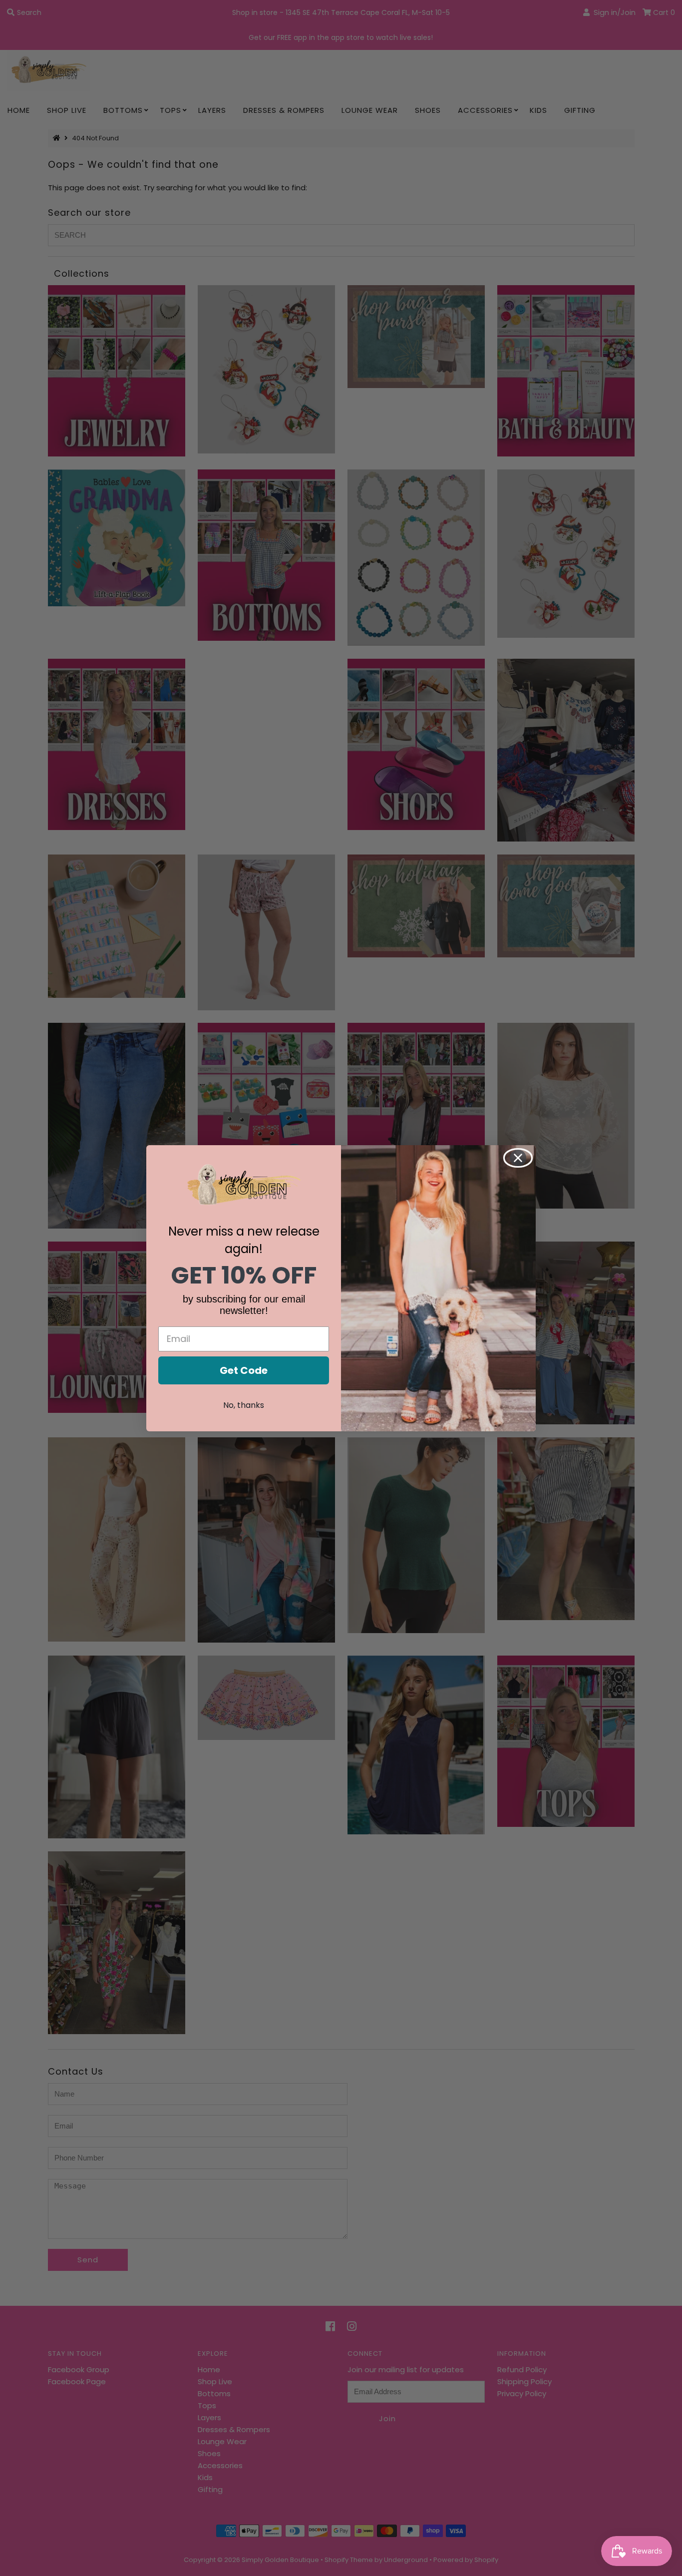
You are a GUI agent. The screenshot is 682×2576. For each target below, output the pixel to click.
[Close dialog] (518, 1158)
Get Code (244, 1370)
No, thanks (244, 1405)
